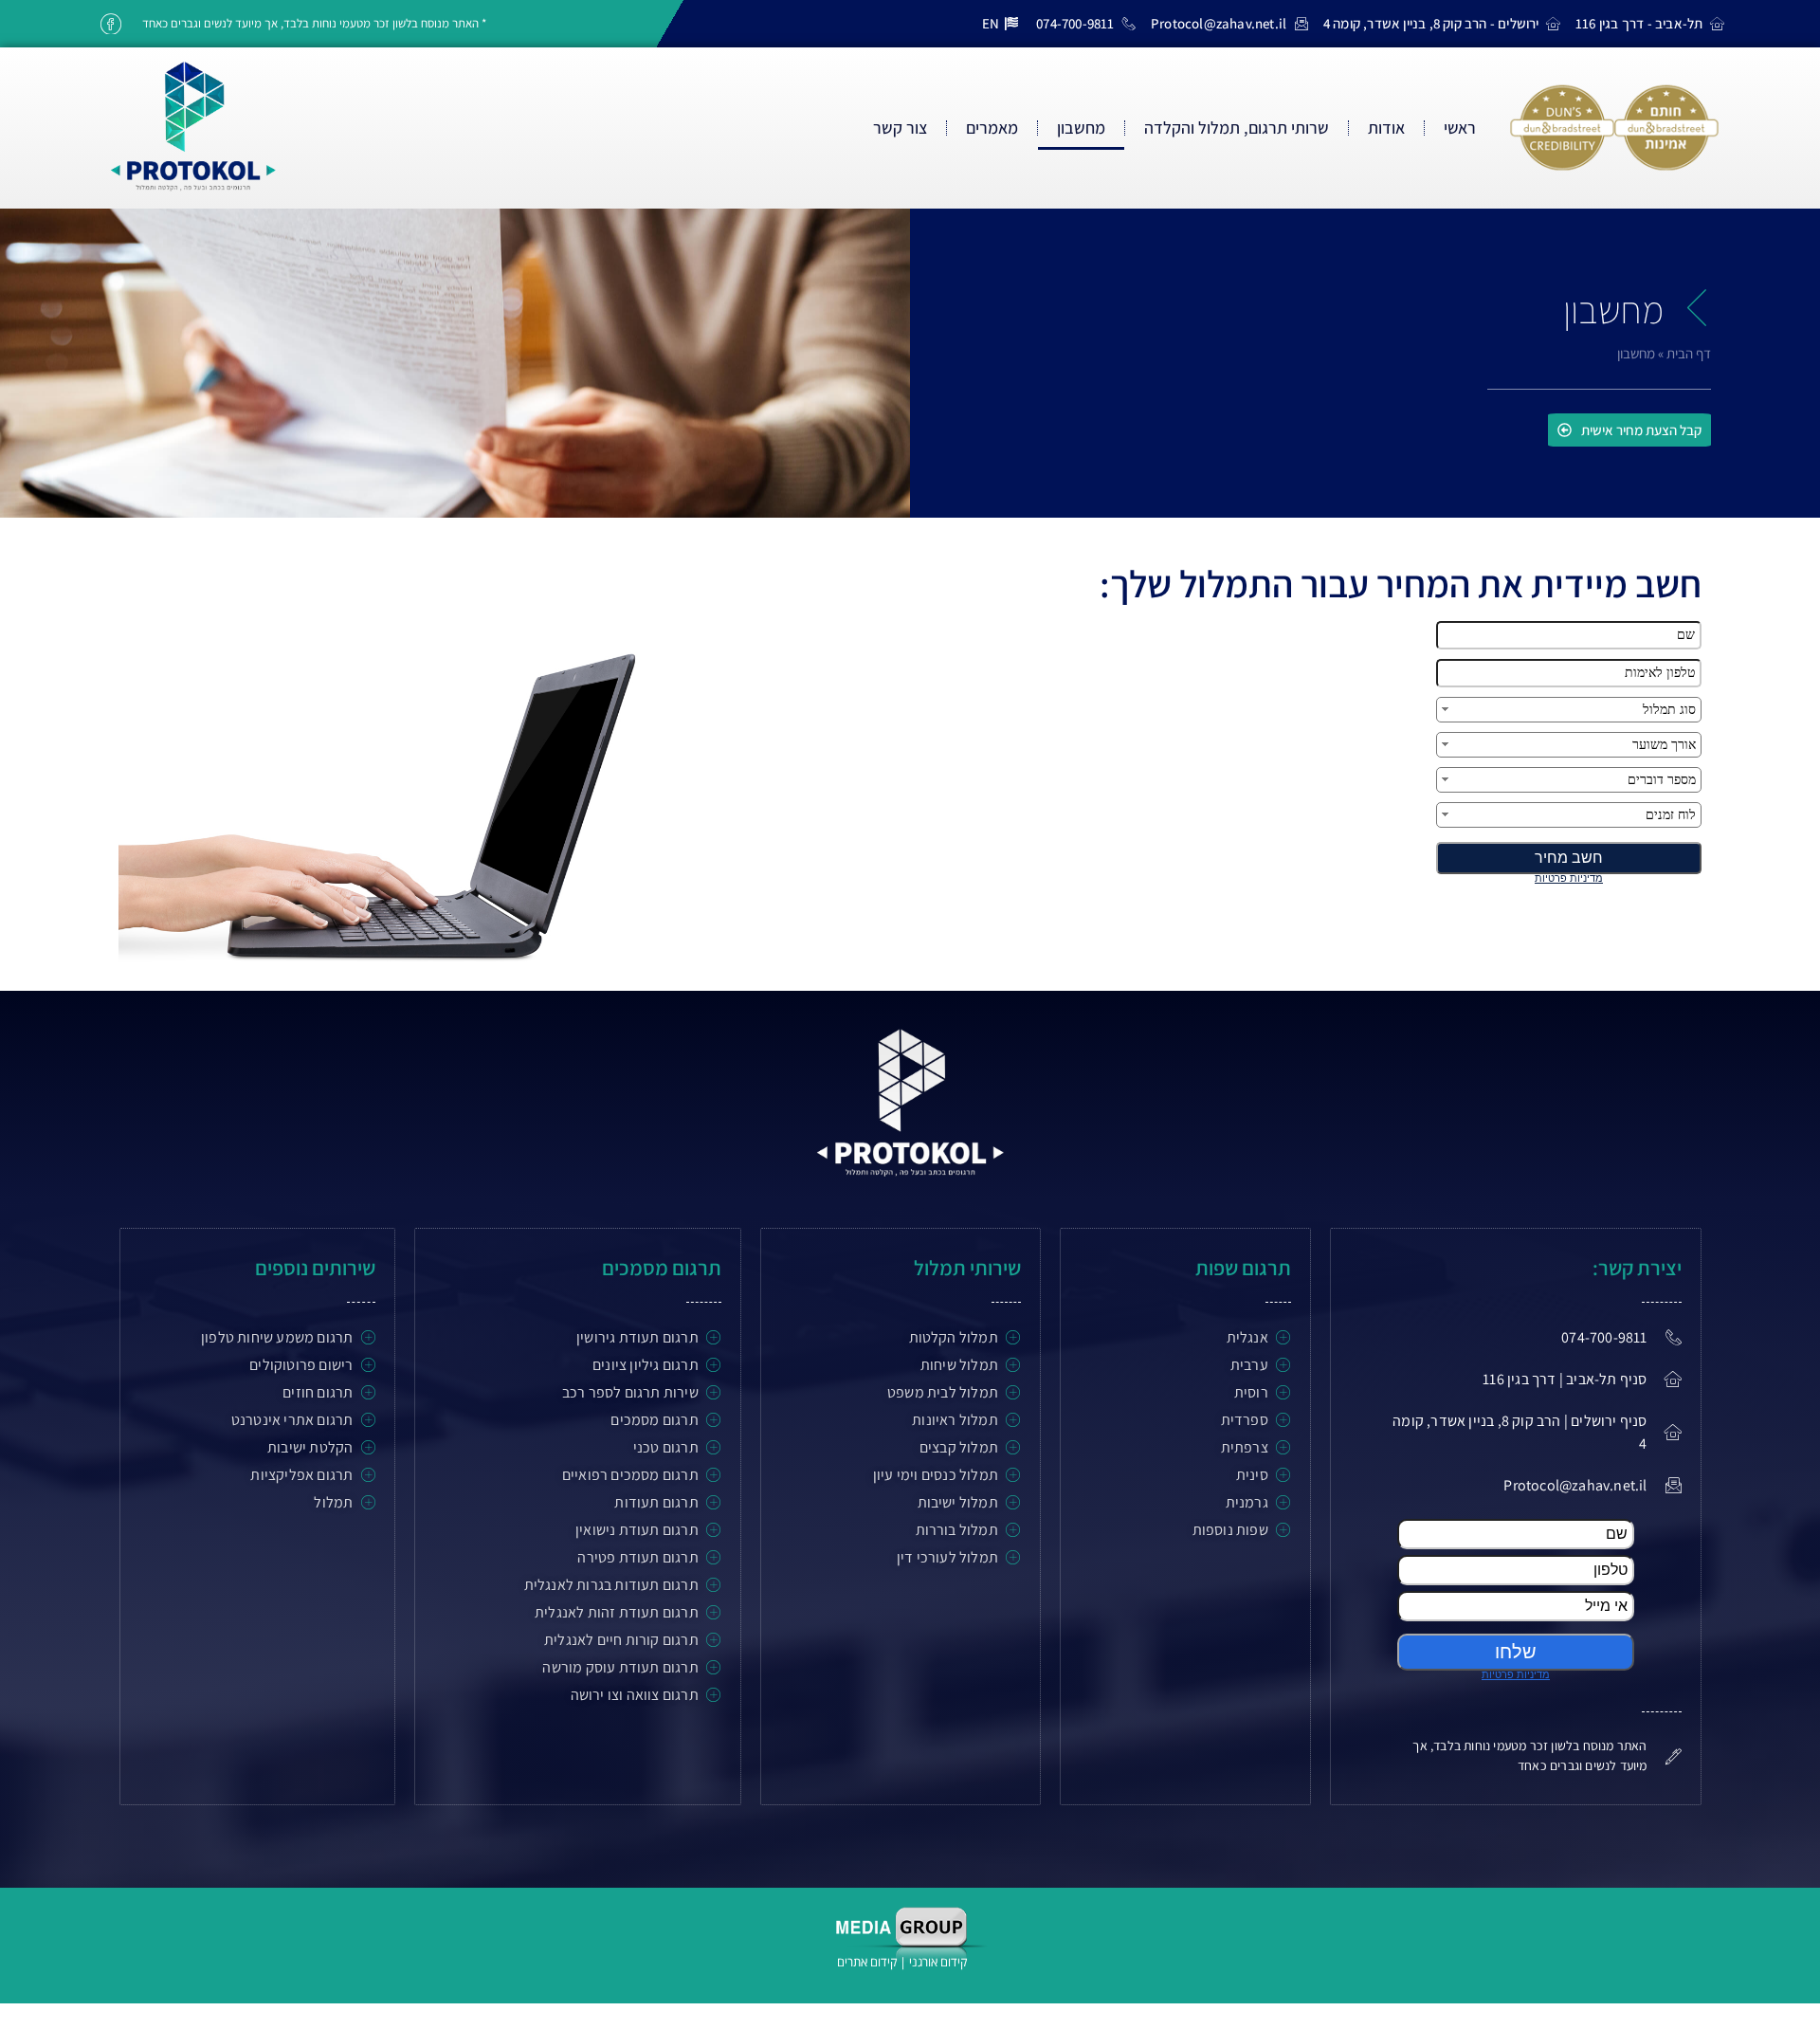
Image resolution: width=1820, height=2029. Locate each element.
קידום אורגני (939, 1962)
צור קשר (900, 128)
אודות (1386, 128)
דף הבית (1689, 353)
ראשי (1460, 128)
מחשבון (1081, 128)
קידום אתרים (867, 1962)
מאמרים (992, 128)
